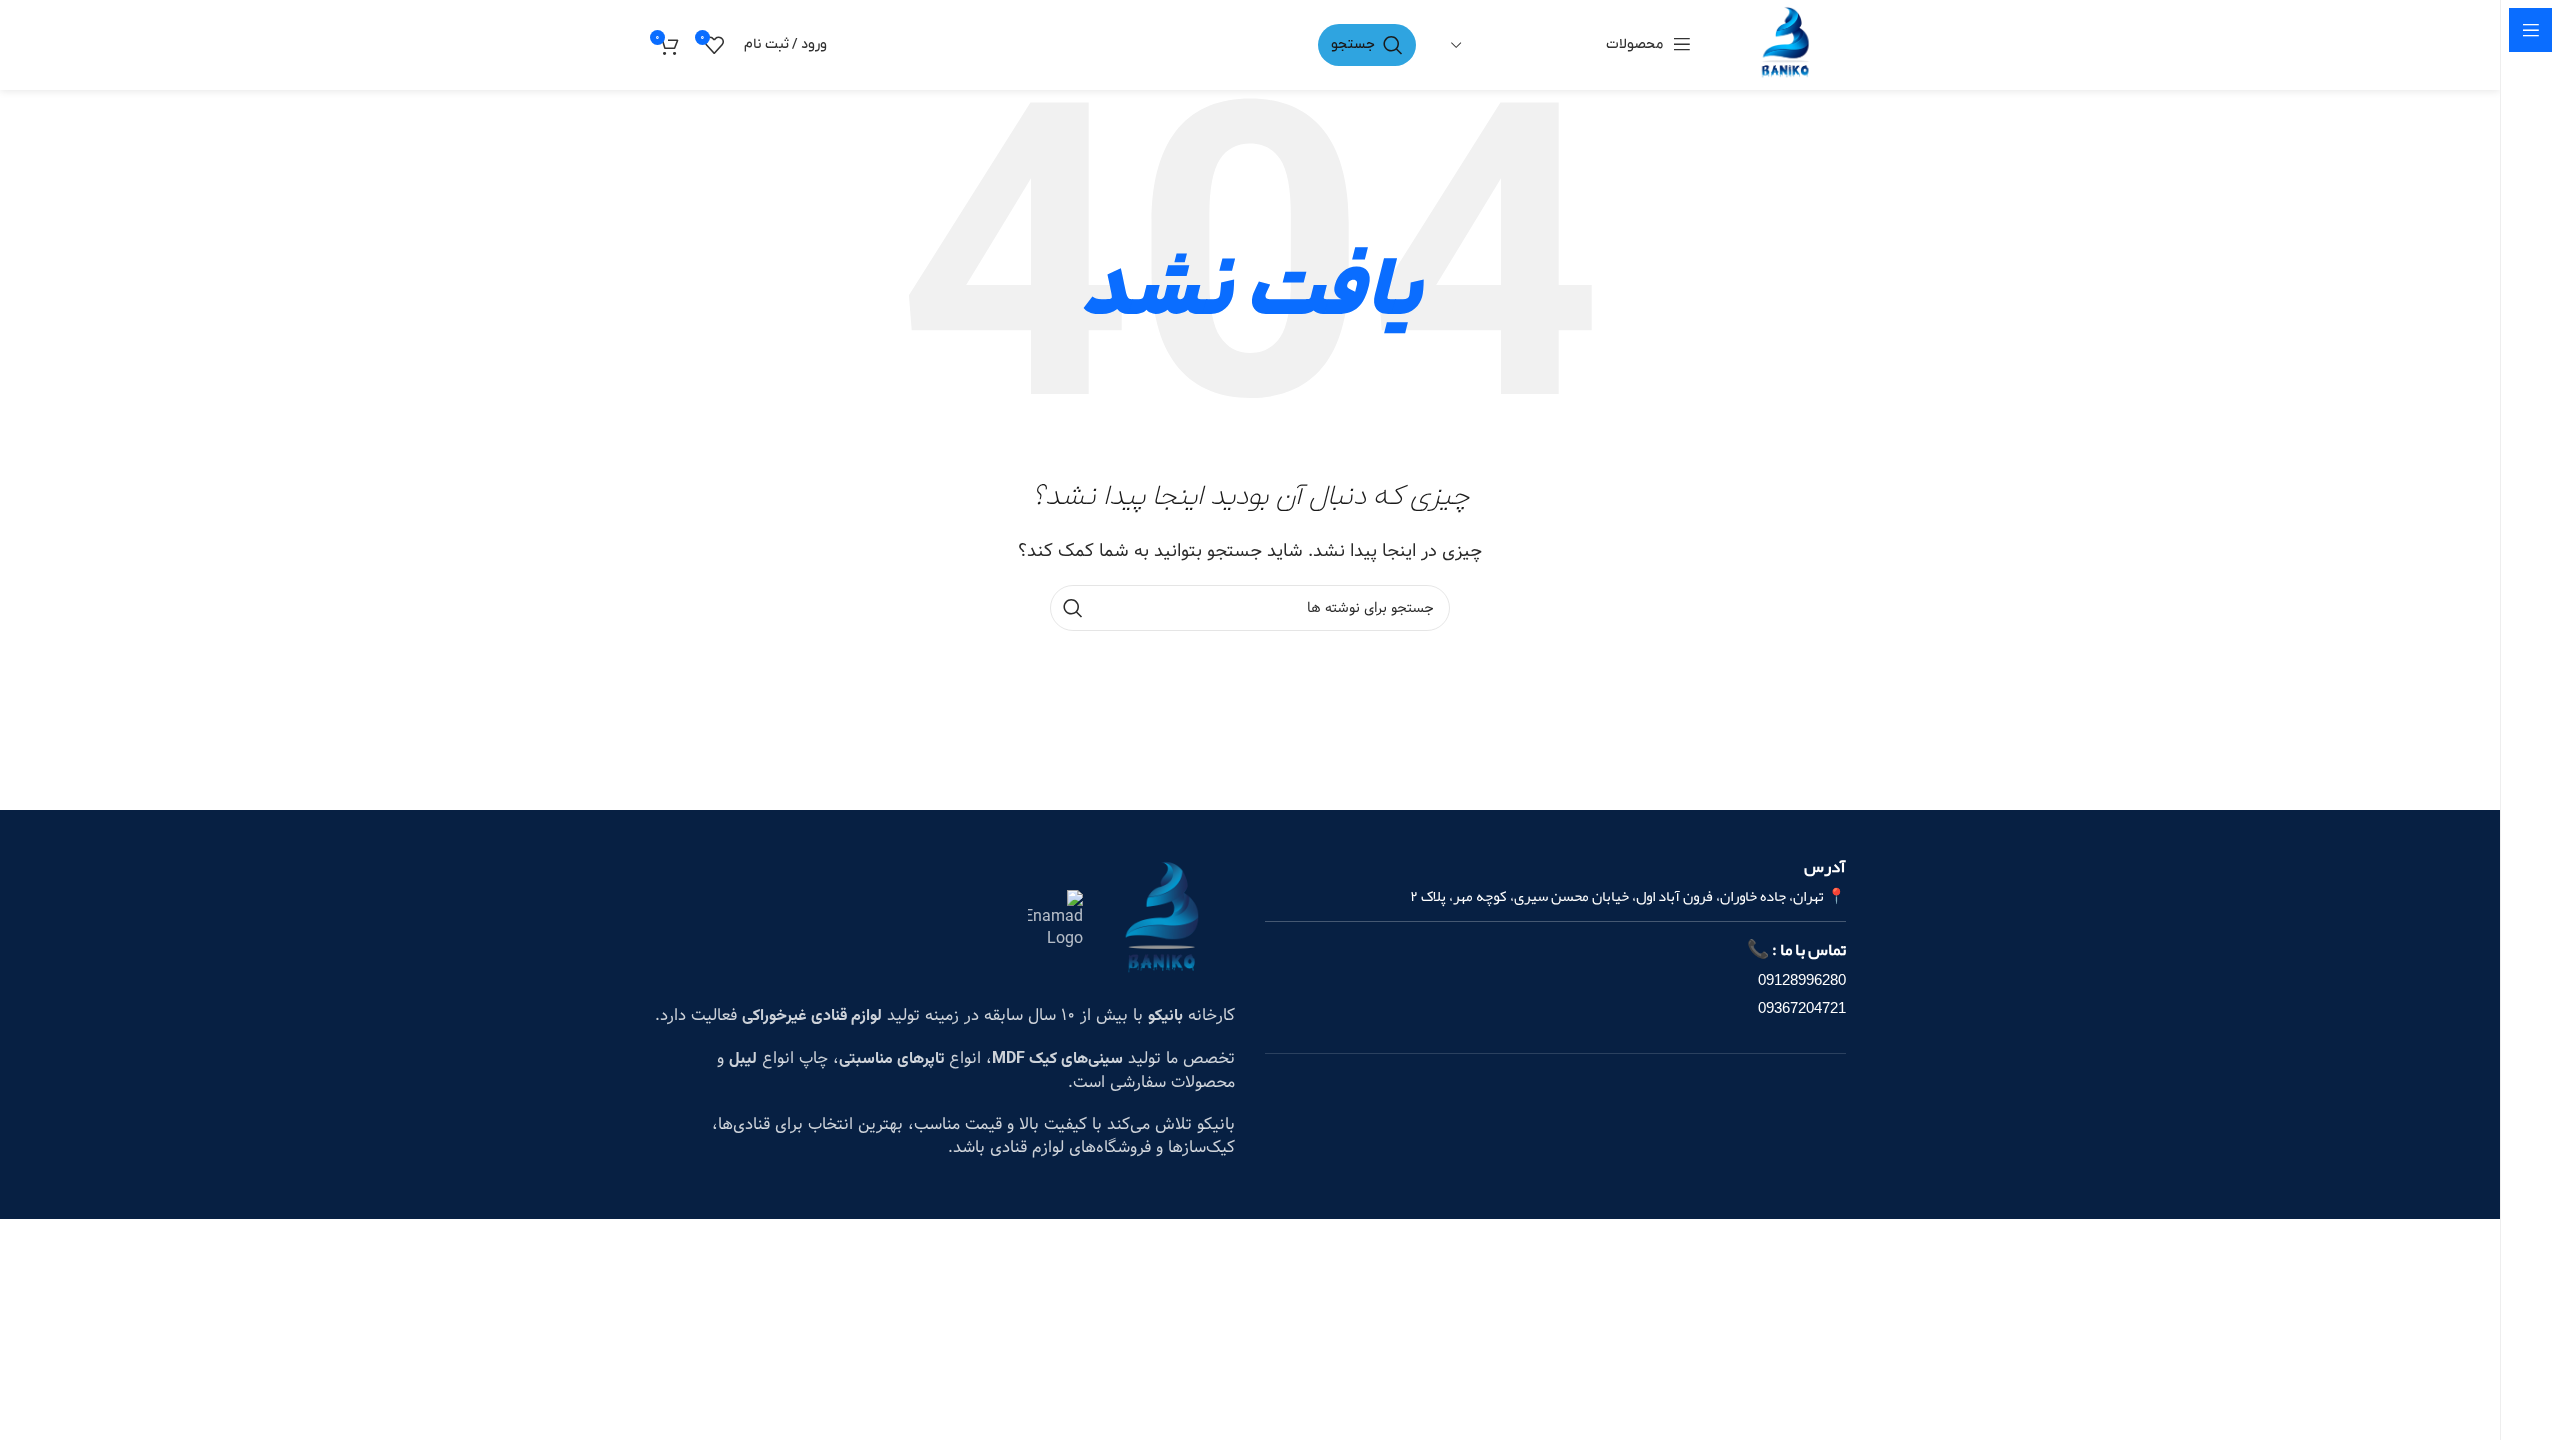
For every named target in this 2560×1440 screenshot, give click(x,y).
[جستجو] (1073, 608)
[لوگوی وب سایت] (1786, 44)
